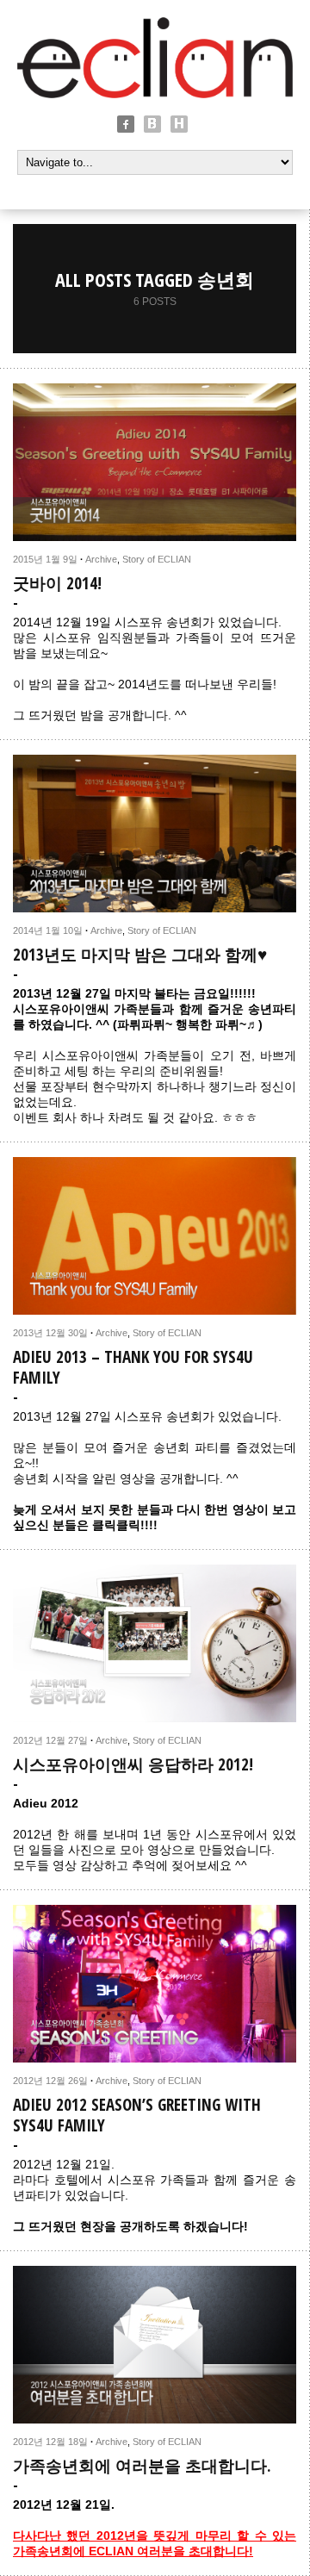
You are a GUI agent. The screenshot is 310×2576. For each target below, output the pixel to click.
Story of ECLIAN (157, 559)
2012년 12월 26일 (50, 2081)
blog (152, 124)
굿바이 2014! (57, 583)
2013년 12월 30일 (50, 1333)
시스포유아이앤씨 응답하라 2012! (133, 1764)
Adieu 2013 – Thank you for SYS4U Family (133, 1367)
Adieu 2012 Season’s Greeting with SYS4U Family (137, 2115)
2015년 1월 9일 (45, 559)
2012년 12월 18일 (50, 2442)
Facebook (126, 124)
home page (179, 124)
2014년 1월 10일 (48, 930)
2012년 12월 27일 (50, 1740)
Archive (101, 559)
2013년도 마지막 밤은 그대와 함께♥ (140, 955)
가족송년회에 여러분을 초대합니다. (142, 2466)
